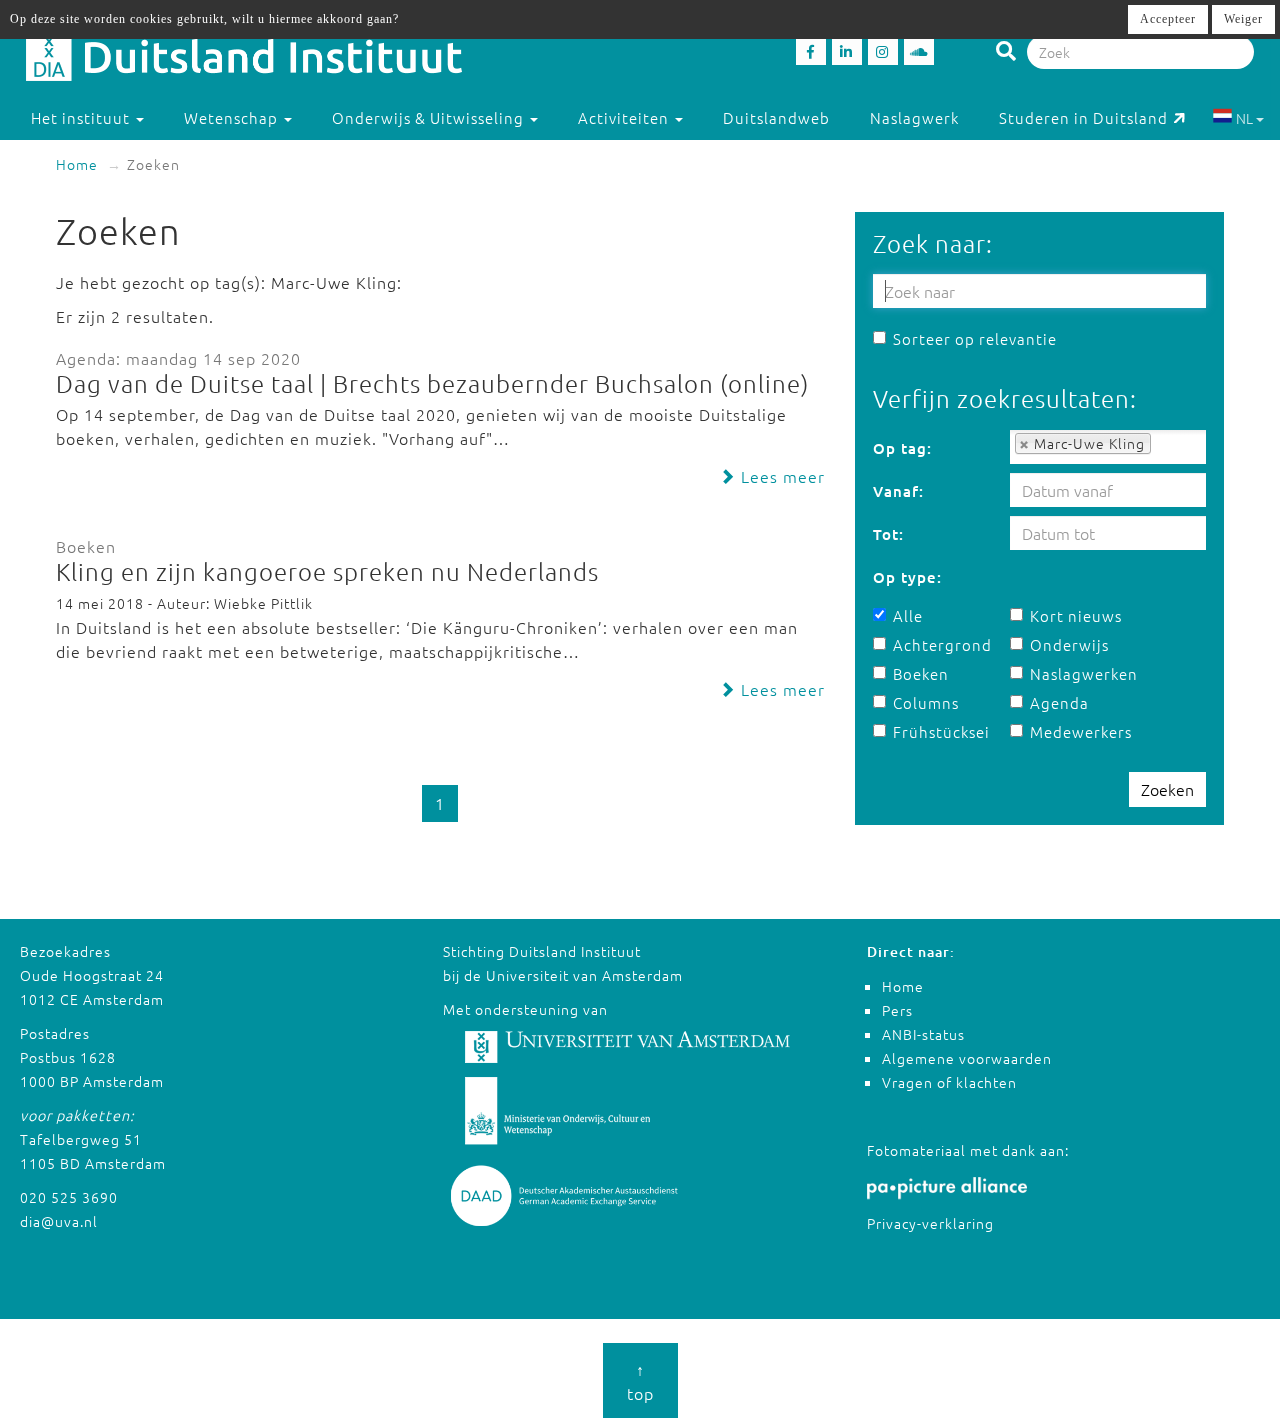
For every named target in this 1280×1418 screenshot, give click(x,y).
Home (77, 164)
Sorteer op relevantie (975, 338)
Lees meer (780, 476)
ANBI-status (923, 1034)
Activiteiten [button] (625, 117)
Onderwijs (1069, 644)
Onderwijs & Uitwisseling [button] (430, 117)
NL (1244, 118)
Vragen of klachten (949, 1082)
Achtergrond (942, 644)
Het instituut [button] (82, 117)
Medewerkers (1081, 731)
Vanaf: (898, 491)
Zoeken (1167, 789)
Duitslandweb (776, 117)
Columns (926, 702)
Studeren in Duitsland (1083, 117)
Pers (897, 1010)
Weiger (1243, 19)
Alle (908, 615)
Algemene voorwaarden (967, 1058)
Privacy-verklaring (930, 1223)
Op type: (907, 577)
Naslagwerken (1084, 673)
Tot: (888, 534)
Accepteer (1168, 19)
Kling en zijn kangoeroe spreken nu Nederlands (327, 571)
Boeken (921, 673)
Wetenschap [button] (233, 117)
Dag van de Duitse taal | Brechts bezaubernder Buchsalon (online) (432, 383)
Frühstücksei (941, 731)
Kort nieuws (1076, 615)
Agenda (1059, 702)
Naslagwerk (914, 117)
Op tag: (902, 448)
